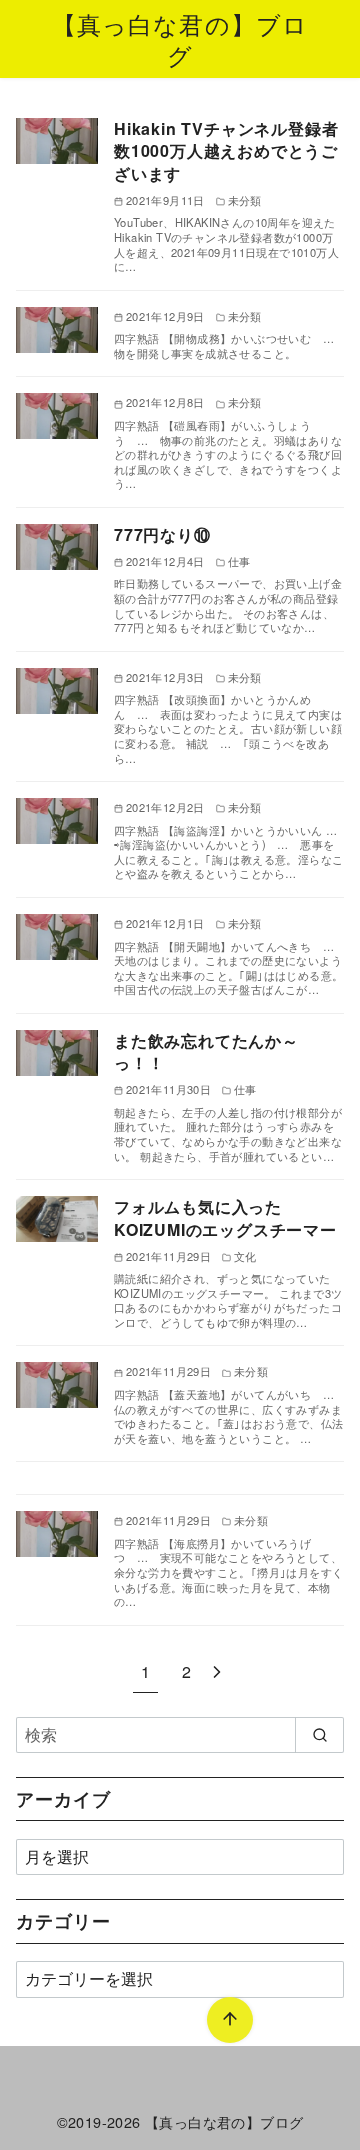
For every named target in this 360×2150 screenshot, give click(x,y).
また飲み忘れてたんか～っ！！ (206, 1051)
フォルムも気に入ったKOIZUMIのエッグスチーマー (225, 1217)
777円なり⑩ (162, 534)
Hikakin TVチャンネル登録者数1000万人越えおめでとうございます (226, 151)
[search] (319, 1735)
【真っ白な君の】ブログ (180, 39)
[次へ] (217, 1671)
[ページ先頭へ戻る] (230, 2020)
